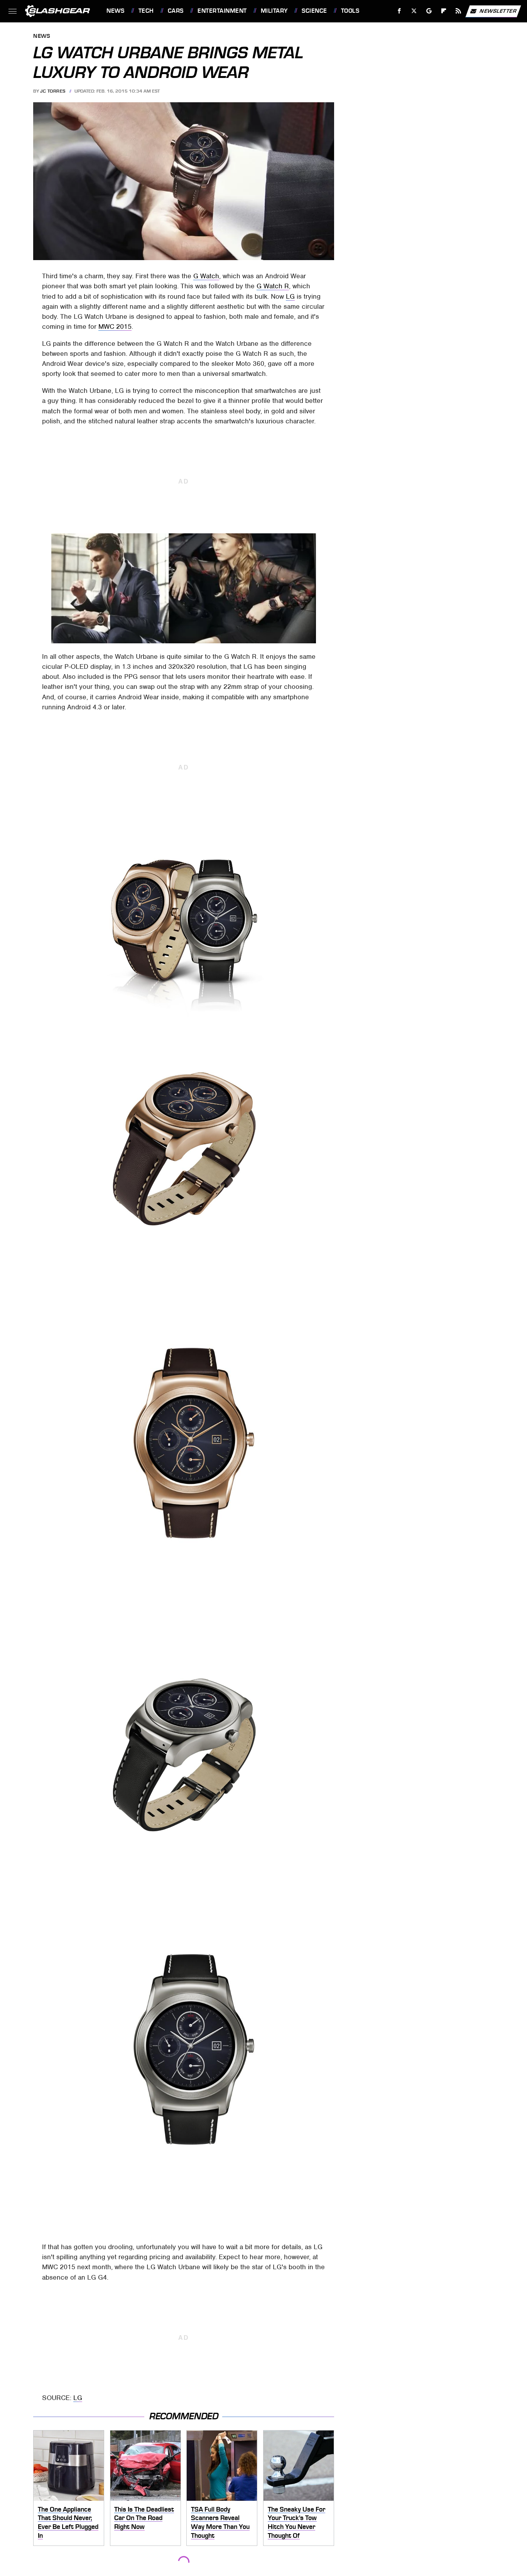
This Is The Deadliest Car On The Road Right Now (144, 2518)
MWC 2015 (115, 326)
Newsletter (498, 11)
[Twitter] (414, 11)
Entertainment (222, 11)
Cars (176, 11)
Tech (146, 11)
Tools (350, 11)
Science (314, 11)
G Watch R (273, 286)
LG (290, 296)
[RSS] (459, 11)
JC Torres (53, 91)
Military (274, 11)
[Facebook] (399, 11)
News (115, 11)
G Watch (206, 276)
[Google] (429, 11)
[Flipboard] (444, 11)
